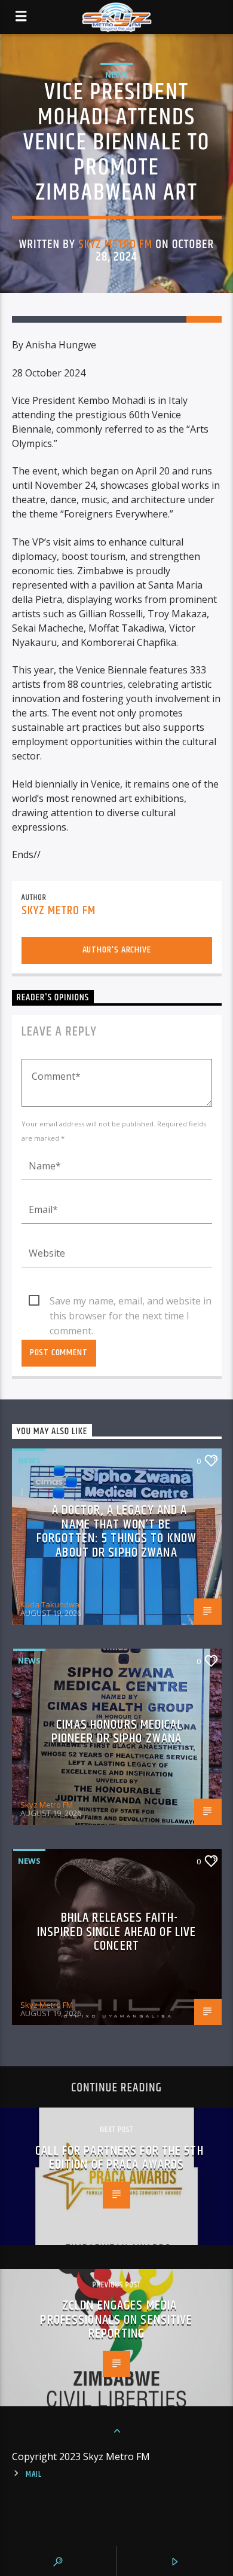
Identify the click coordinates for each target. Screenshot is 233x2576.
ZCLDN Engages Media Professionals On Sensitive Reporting (116, 2320)
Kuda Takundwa (50, 1604)
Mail (34, 2474)
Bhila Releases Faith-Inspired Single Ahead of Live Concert (116, 1932)
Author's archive (117, 950)
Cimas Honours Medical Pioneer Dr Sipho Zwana (117, 1732)
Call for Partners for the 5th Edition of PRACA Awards (119, 2158)
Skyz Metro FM (116, 244)
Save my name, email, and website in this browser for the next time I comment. (131, 1301)
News (116, 75)
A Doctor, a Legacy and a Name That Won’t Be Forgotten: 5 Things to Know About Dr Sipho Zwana (116, 1531)
